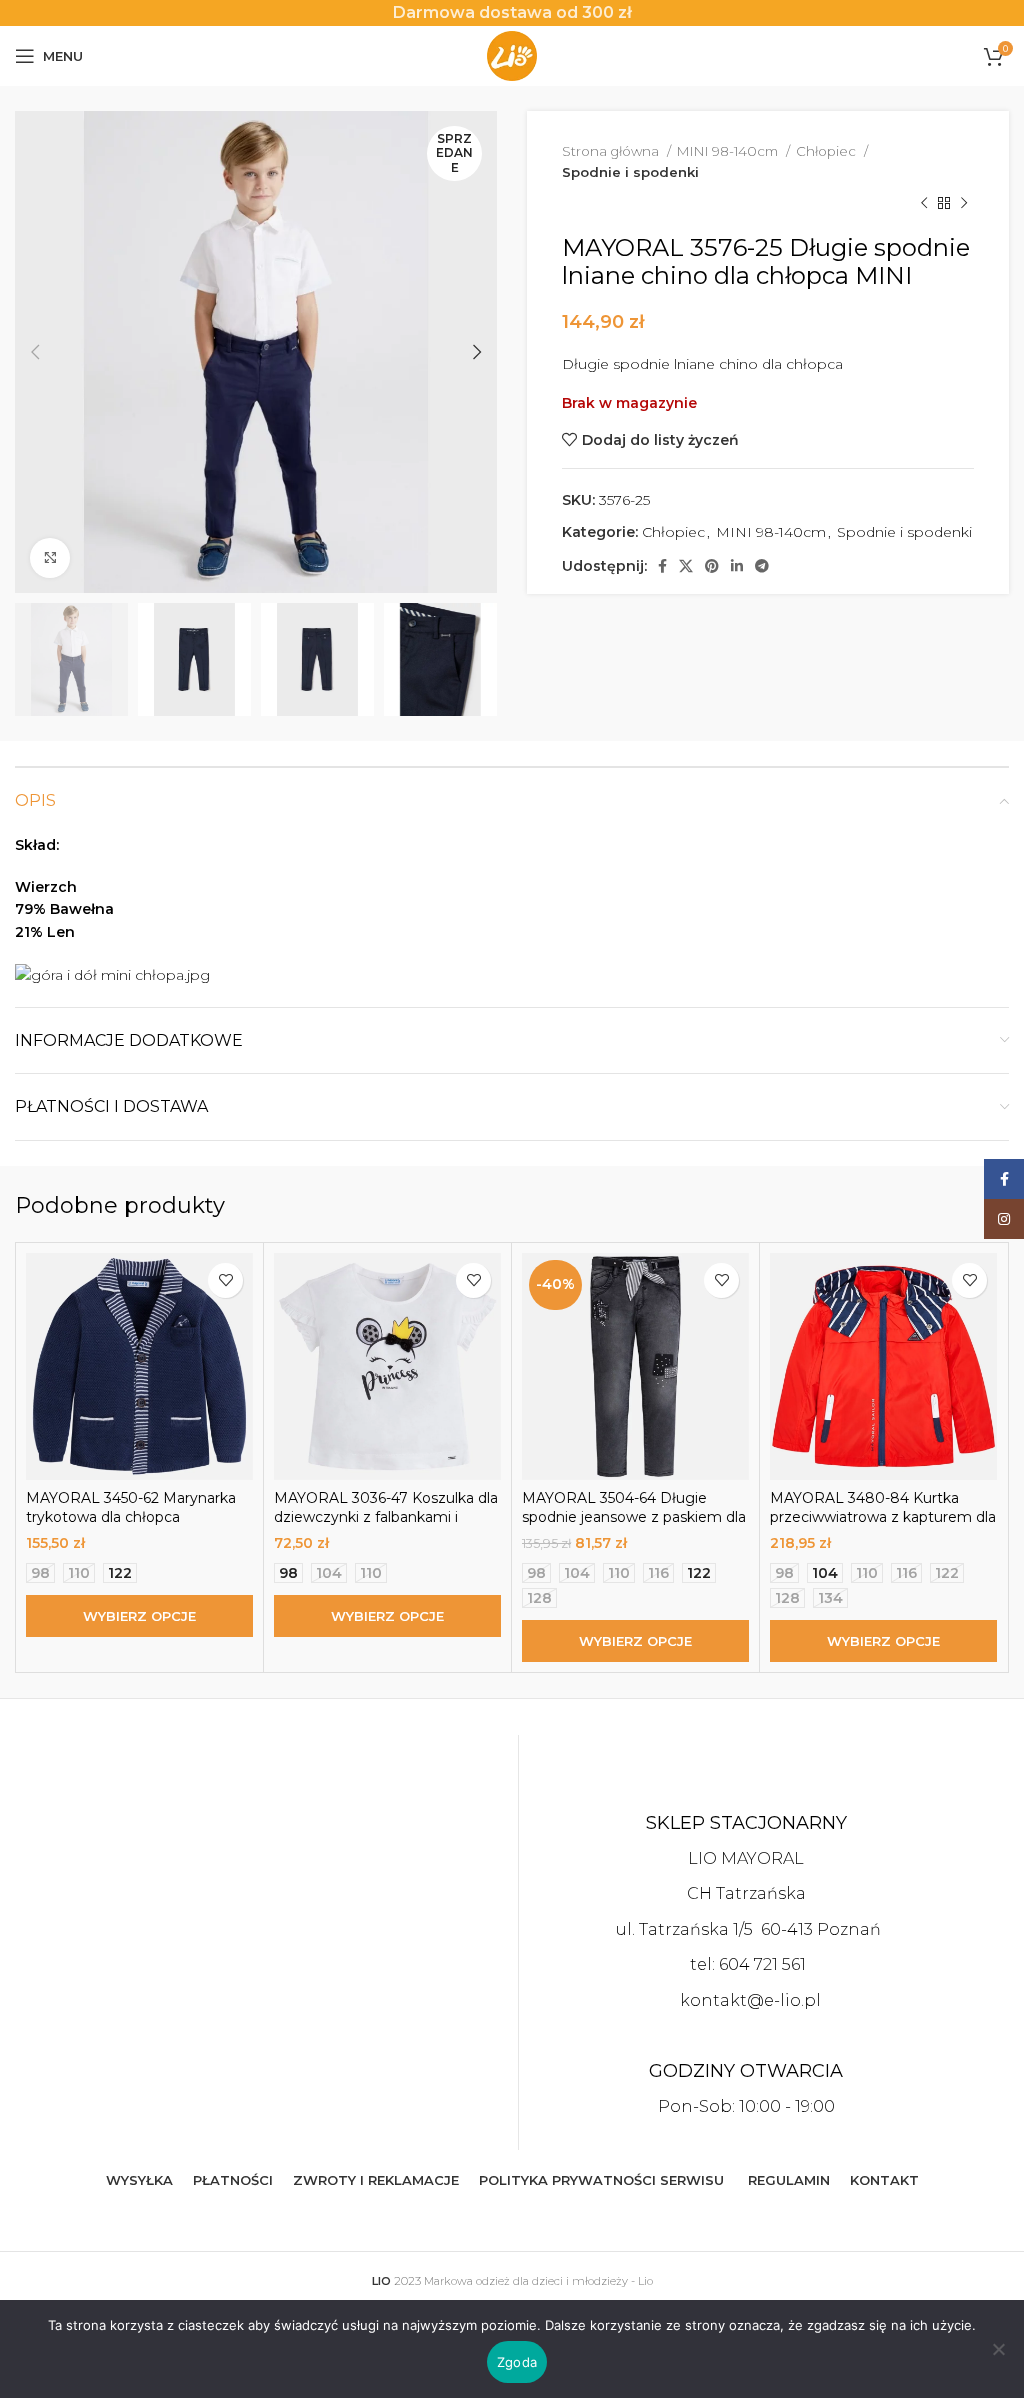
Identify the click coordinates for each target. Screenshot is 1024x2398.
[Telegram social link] (762, 566)
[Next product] (964, 204)
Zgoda (517, 2362)
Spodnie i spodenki (630, 172)
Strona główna (612, 151)
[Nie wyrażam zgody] (999, 2360)
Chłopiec (827, 151)
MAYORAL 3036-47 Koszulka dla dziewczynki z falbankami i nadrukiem (386, 1517)
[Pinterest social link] (712, 566)
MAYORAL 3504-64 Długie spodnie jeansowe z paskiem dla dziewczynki (634, 1517)
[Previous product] (924, 204)
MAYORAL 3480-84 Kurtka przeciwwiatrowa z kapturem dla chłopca (883, 1517)
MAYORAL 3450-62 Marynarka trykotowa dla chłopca (131, 1508)
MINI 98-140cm (729, 151)
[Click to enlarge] (50, 558)
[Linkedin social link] (737, 566)
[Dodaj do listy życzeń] (225, 1280)
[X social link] (686, 566)
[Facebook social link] (662, 566)
